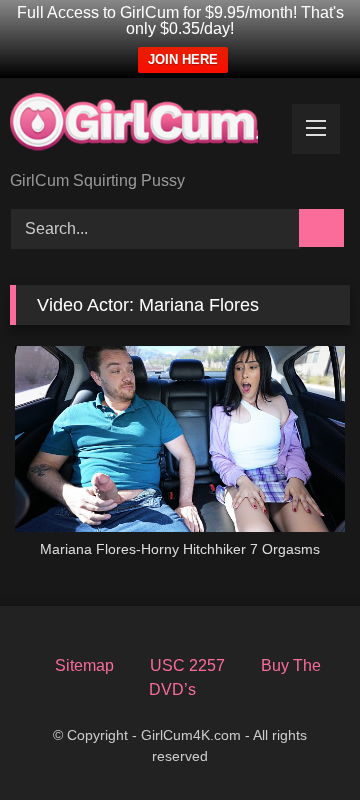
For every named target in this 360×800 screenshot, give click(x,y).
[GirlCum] (147, 126)
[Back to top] (306, 752)
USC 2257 (187, 665)
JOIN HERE (183, 59)
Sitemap (84, 665)
